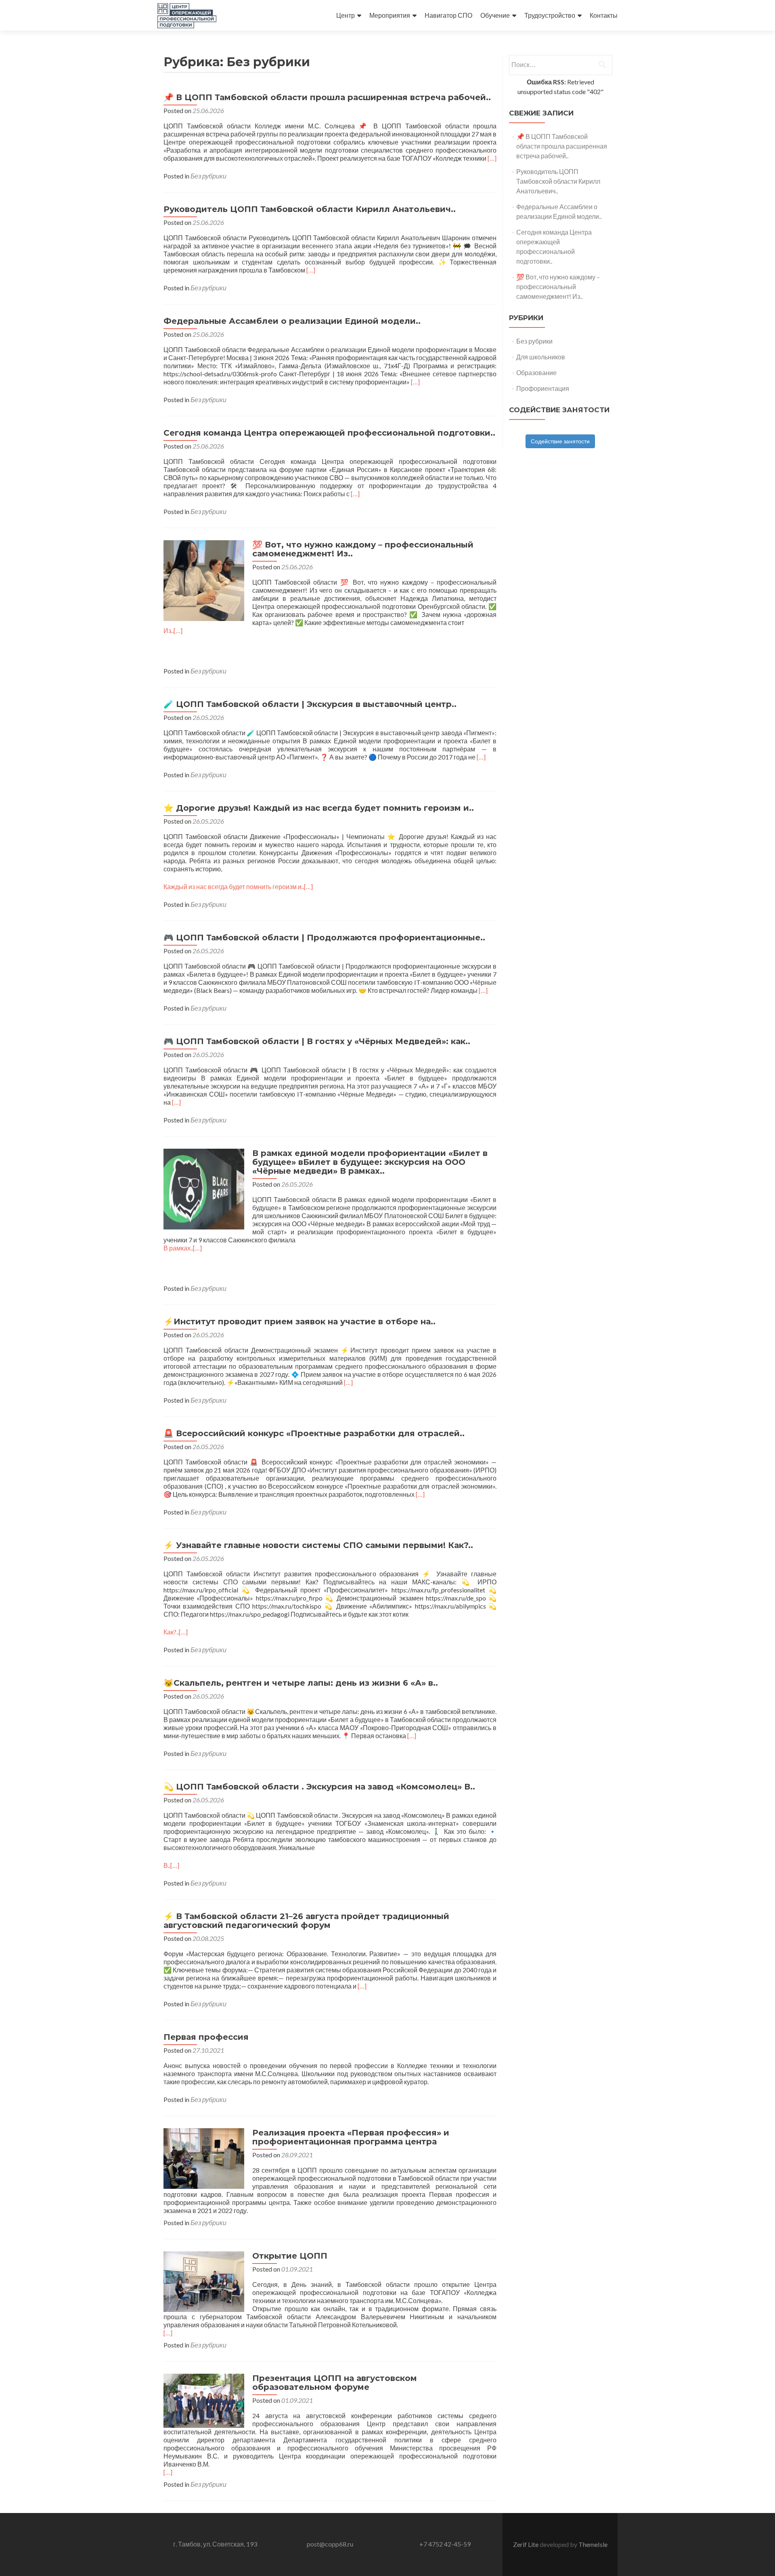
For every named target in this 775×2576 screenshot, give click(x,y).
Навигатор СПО (448, 15)
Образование (536, 372)
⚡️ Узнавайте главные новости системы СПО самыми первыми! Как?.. (318, 1545)
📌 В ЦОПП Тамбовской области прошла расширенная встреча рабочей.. (327, 97)
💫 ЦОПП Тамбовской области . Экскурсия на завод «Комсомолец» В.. (319, 1787)
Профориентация (543, 388)
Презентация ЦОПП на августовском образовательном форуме (335, 2383)
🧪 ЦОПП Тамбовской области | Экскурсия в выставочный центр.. (310, 704)
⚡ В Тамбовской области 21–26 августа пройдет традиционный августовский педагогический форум (306, 1921)
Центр (346, 15)
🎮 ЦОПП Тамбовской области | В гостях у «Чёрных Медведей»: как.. (317, 1041)
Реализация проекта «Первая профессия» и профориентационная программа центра (351, 2137)
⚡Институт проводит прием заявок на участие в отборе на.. (300, 1322)
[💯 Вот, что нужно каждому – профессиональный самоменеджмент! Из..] (204, 580)
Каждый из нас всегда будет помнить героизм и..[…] (238, 886)
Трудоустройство (550, 15)
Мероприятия (390, 15)
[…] (492, 158)
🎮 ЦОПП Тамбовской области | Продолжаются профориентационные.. (324, 938)
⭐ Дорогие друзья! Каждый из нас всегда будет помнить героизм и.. (319, 808)
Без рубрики (208, 176)
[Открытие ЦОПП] (204, 2281)
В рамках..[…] (183, 1248)
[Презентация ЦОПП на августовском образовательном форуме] (204, 2400)
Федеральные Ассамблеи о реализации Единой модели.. (292, 321)
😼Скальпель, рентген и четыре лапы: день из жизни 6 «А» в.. (301, 1683)
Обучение (495, 15)
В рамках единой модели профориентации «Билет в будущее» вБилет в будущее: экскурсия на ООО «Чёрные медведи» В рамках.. (370, 1162)
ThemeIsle (593, 2544)
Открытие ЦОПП (290, 2256)
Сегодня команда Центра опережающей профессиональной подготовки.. (329, 433)
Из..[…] (173, 630)
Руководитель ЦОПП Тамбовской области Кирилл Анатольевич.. (310, 209)
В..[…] (171, 1865)
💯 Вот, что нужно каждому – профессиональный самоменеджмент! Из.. (363, 549)
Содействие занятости (560, 441)
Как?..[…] (176, 1632)
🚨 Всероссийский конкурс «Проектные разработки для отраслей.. (314, 1433)
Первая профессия (206, 2037)
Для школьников (541, 357)
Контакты (604, 15)
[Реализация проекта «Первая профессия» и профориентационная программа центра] (204, 2158)
